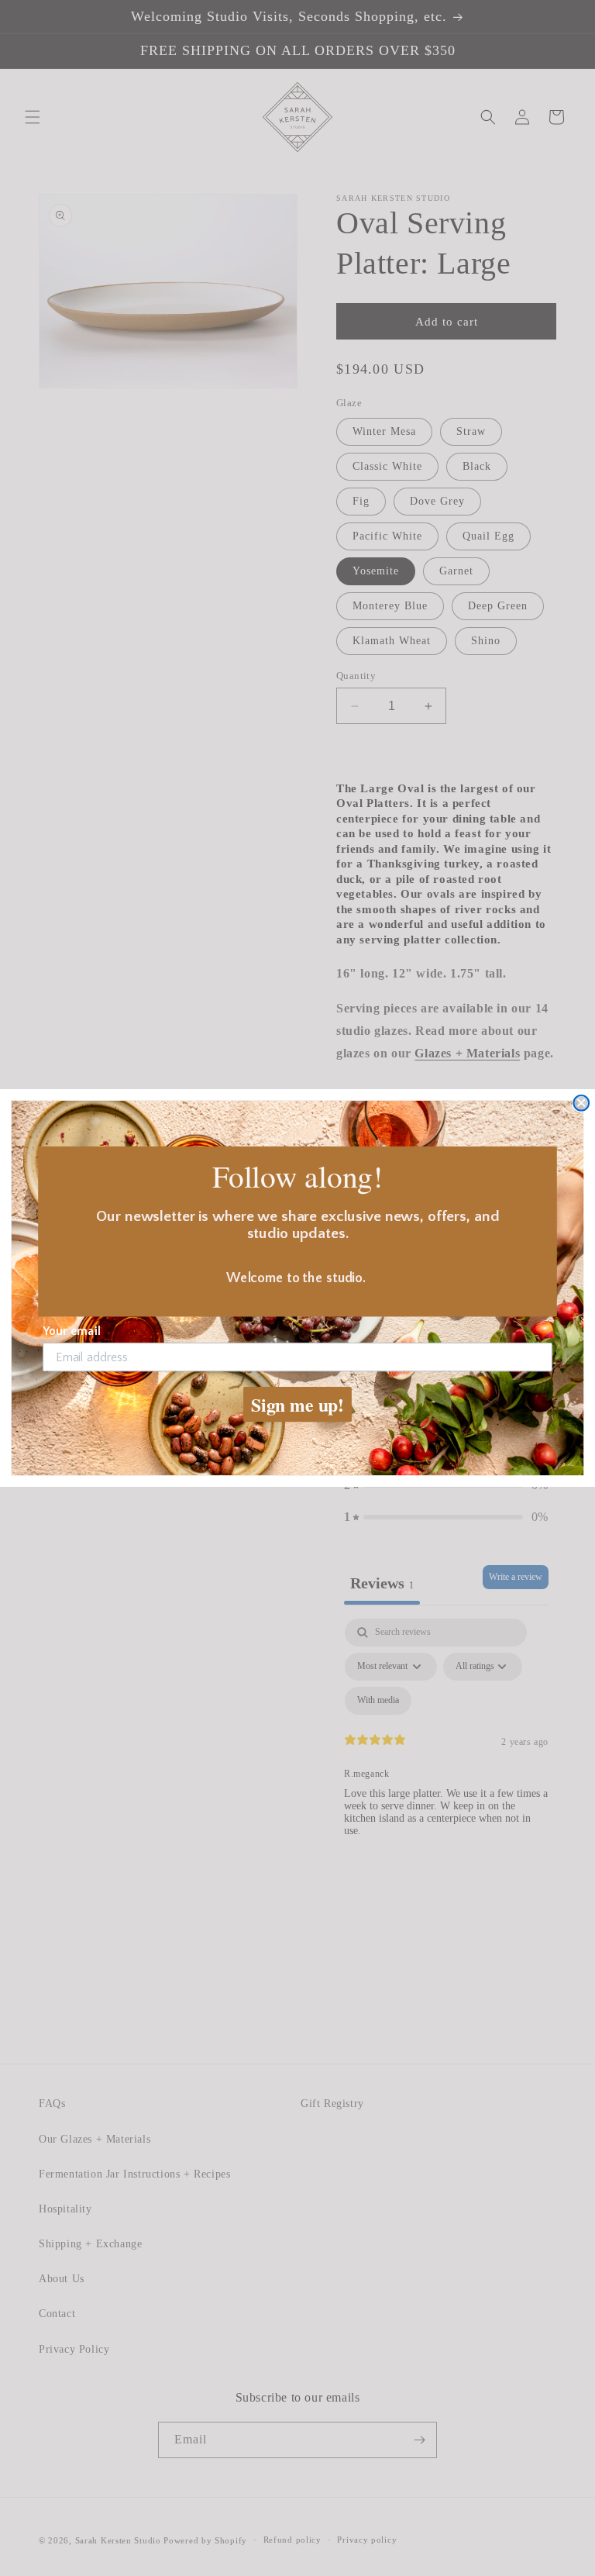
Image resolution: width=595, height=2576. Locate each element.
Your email (72, 1331)
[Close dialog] (581, 1103)
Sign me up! (297, 1404)
